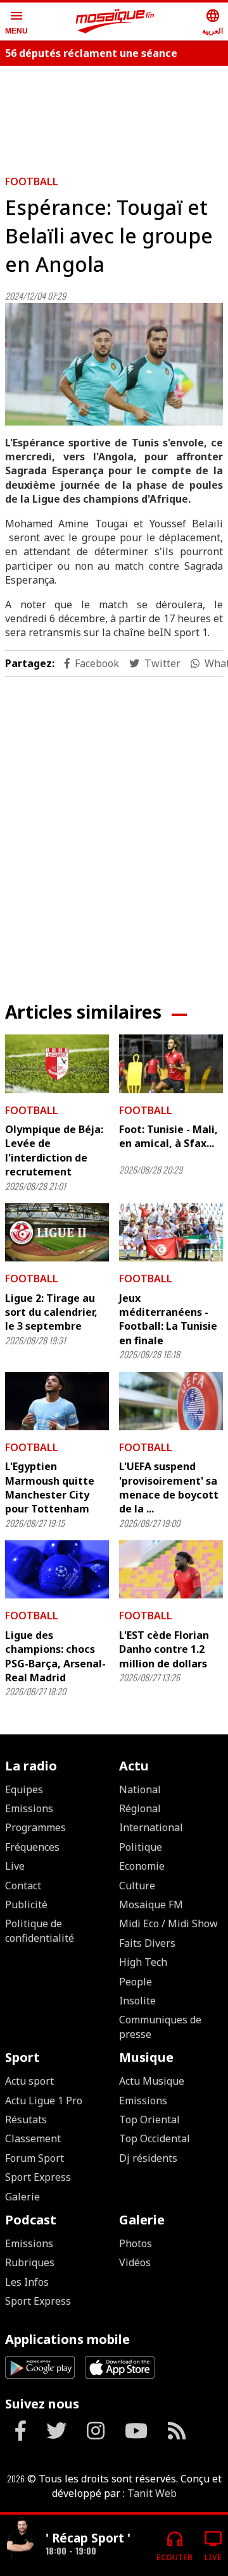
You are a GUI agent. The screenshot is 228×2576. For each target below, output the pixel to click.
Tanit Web (152, 2493)
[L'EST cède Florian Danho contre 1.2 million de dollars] (171, 1569)
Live (15, 1866)
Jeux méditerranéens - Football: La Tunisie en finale (168, 1319)
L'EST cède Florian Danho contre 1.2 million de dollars (164, 1649)
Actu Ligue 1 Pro (44, 2101)
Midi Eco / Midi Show (168, 1923)
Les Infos (27, 2282)
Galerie (22, 2197)
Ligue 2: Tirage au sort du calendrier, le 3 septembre (51, 1312)
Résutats (26, 2119)
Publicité (26, 1904)
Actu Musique (152, 2081)
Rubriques (30, 2262)
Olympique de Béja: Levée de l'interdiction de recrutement (54, 1150)
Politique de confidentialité (40, 1930)
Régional (140, 1808)
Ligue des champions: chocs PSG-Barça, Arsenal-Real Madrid (55, 1656)
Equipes (24, 1789)
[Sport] (20, 2540)
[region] (114, 829)
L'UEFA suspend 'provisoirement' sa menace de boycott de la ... (169, 1487)
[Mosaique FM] (115, 21)
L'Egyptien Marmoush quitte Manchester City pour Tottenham (50, 1487)
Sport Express (38, 2177)
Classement (33, 2138)
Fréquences (32, 1847)
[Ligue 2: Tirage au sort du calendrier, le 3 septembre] (57, 1232)
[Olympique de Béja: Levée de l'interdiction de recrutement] (57, 1064)
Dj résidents (148, 2158)
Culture (137, 1886)
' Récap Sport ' (88, 2538)
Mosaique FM (151, 1904)
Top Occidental (155, 2138)
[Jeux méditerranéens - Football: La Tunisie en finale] (171, 1232)
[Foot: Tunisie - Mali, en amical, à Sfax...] (171, 1064)
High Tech (143, 1962)
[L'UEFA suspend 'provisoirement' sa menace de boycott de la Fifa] (171, 1401)
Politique (141, 1847)
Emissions (29, 1808)
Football (32, 181)
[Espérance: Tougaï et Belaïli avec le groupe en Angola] (114, 364)
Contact (23, 1886)
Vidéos (135, 2262)
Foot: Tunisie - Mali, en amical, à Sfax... (168, 1136)
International (151, 1827)
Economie (142, 1866)
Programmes (35, 1827)
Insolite (137, 2001)
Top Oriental (149, 2119)
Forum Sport (35, 2158)
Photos (136, 2243)
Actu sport (29, 2081)
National (140, 1789)
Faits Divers (147, 1943)
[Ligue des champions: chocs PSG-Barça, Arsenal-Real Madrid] (57, 1569)
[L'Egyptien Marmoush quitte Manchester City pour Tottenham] (57, 1401)
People (136, 1982)
